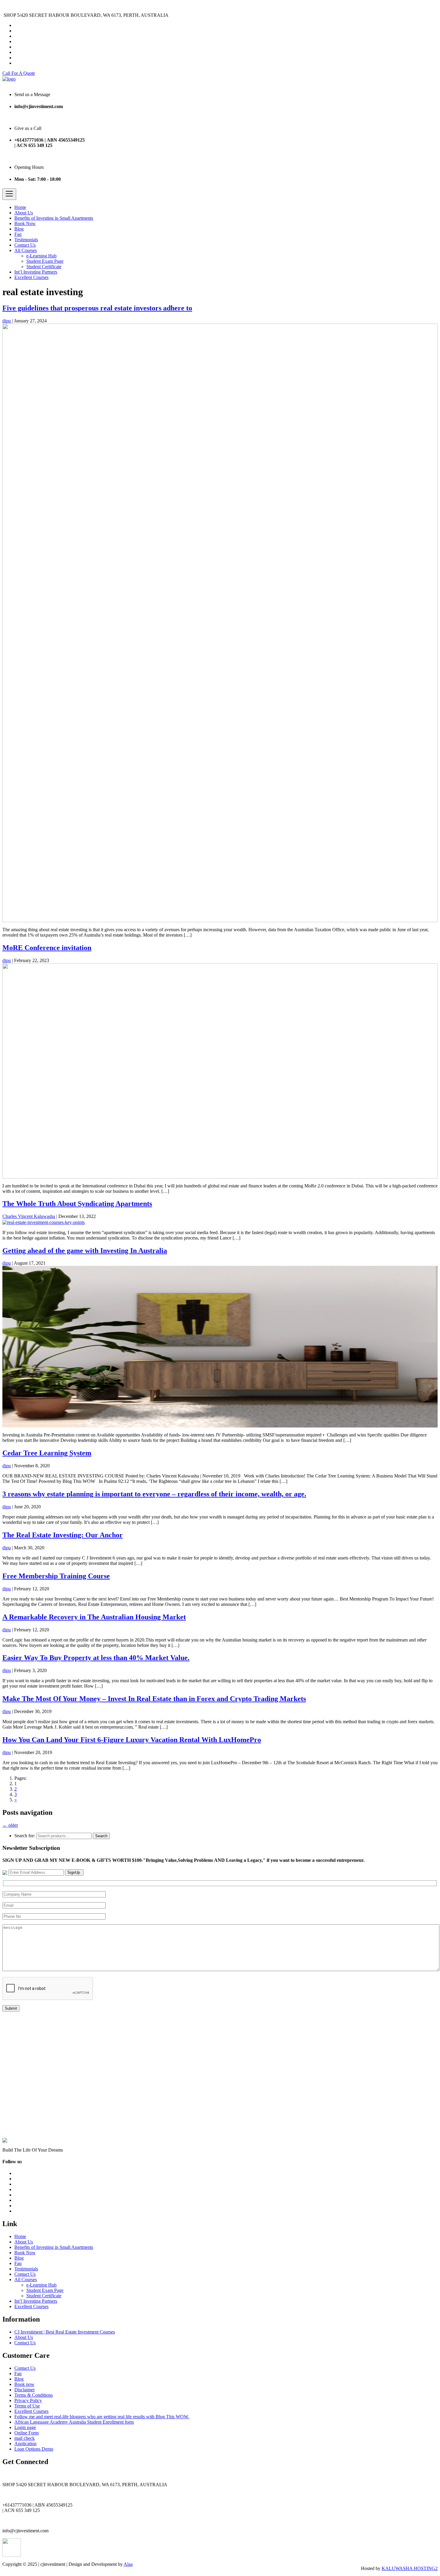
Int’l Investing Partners (36, 272)
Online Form (26, 2433)
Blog (19, 229)
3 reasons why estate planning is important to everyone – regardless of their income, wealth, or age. (154, 1494)
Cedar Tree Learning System (47, 1453)
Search (101, 1836)
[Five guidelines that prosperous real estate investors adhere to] (220, 622)
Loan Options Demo (34, 2449)
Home (20, 207)
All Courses (26, 250)
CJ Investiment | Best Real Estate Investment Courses (65, 2332)
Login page (25, 2427)
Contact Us (25, 245)
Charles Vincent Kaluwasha (29, 1216)
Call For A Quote (19, 73)
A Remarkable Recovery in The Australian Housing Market (94, 1617)
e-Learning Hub (41, 256)
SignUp (74, 1872)
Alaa (128, 2564)
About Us (24, 213)
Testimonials (26, 240)
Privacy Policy (28, 2400)
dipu (7, 321)
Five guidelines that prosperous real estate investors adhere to (97, 308)
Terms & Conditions (34, 2395)
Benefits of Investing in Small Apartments (54, 218)
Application (25, 2444)
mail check (25, 2438)
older (10, 1825)
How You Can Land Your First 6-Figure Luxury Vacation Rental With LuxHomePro (132, 1740)
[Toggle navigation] (9, 194)
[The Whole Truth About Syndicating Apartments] (44, 1222)
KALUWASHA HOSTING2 (410, 2568)
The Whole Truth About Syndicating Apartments (77, 1204)
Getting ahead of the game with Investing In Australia (85, 1251)
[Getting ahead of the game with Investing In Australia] (220, 1346)
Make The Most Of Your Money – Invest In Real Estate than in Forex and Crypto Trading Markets (154, 1699)
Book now (24, 2384)
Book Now (25, 223)
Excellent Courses (31, 277)
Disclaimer (25, 2390)
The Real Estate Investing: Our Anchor (63, 1535)
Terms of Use (27, 2406)
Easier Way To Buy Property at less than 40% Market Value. (96, 1658)
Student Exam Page (45, 261)
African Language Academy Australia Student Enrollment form (74, 2422)
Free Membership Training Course (56, 1576)
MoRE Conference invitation (47, 948)
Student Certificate (44, 267)
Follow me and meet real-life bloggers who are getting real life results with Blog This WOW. (102, 2417)
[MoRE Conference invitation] (220, 1070)
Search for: (25, 1836)
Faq (18, 234)
